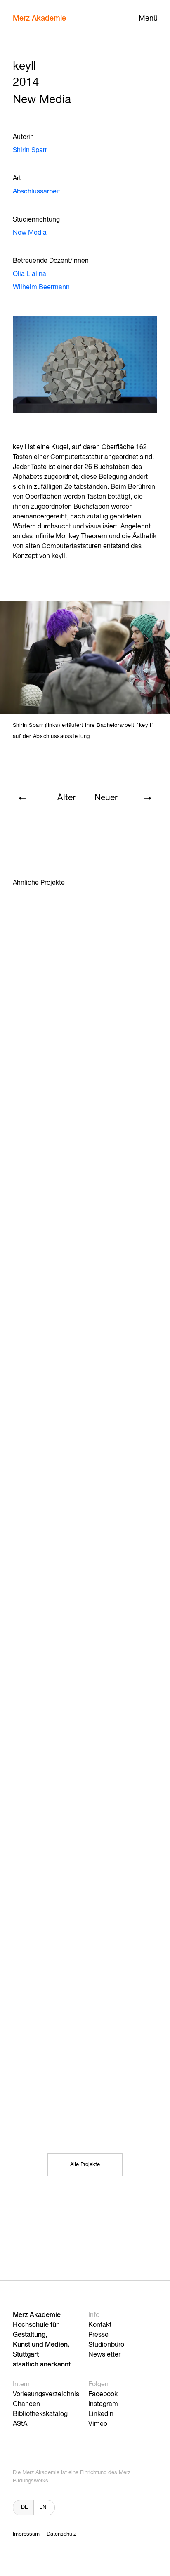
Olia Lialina (30, 274)
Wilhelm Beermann (41, 288)
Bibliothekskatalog (40, 2414)
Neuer (106, 798)
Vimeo (98, 2424)
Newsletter (104, 2355)
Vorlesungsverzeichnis (46, 2395)
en (43, 2507)
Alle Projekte (85, 2165)
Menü (148, 19)
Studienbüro (106, 2345)
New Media (30, 233)
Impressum (26, 2534)
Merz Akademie (39, 19)
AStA (20, 2424)
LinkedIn (101, 2414)
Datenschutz (61, 2534)
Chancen (26, 2404)
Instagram (103, 2404)
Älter (66, 798)
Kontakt (100, 2325)
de (25, 2507)
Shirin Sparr (30, 151)
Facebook (103, 2395)
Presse (98, 2335)
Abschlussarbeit (37, 192)
